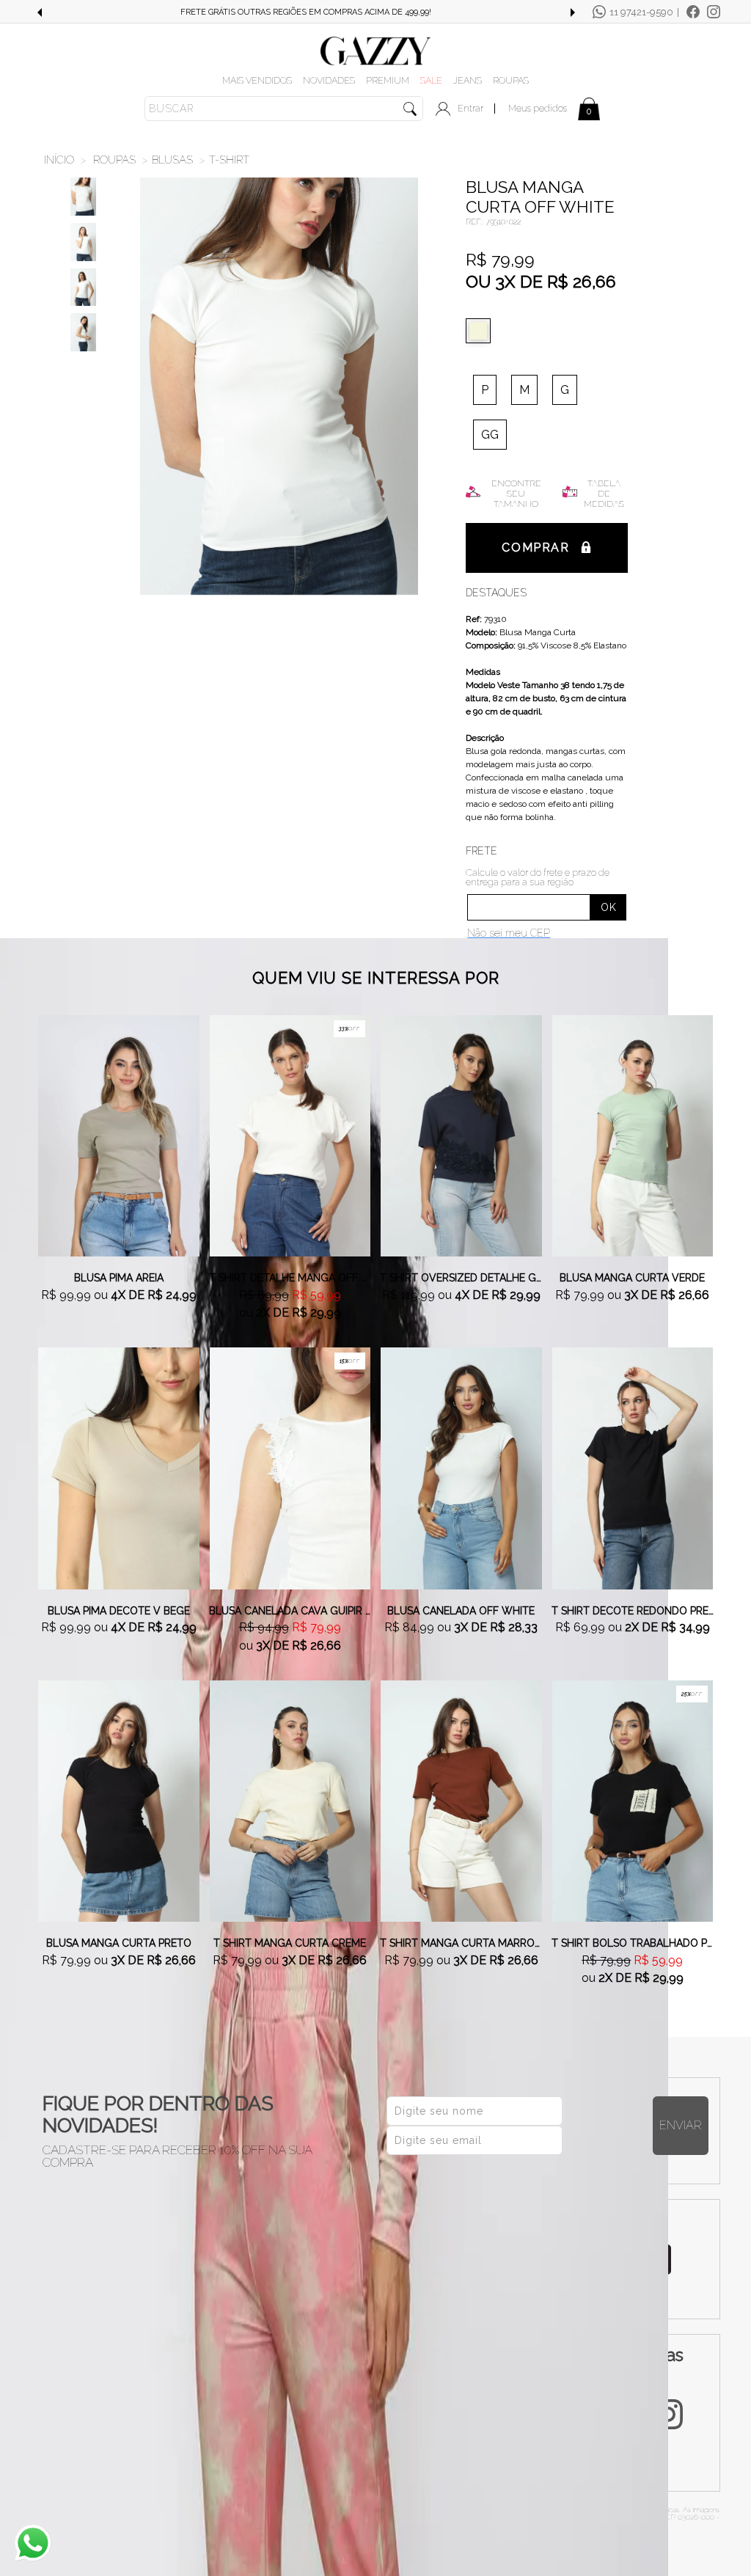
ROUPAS (511, 80)
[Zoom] (83, 197)
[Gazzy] (375, 50)
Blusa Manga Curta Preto (119, 1943)
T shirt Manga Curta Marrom (461, 1943)
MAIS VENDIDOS (257, 80)
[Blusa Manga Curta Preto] (119, 1800)
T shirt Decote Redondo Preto (633, 1611)
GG (490, 435)
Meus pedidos (538, 108)
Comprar (535, 548)
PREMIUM (388, 80)
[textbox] (284, 109)
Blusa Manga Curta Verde (632, 1278)
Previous (39, 12)
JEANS (468, 80)
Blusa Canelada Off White (461, 1611)
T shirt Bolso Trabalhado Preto (633, 1943)
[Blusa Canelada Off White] (461, 1468)
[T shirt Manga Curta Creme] (290, 1800)
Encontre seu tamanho (516, 494)
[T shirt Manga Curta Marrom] (461, 1800)
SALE (431, 80)
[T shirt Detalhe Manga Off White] (290, 1135)
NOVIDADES (329, 80)
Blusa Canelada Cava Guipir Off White (290, 1611)
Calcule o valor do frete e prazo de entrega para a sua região (538, 877)
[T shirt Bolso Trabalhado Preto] (633, 1800)
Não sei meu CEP (509, 933)
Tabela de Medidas (604, 494)
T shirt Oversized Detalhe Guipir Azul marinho (461, 1278)
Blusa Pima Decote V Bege (119, 1611)
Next (573, 12)
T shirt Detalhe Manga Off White (290, 1278)
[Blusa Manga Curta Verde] (633, 1135)
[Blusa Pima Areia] (119, 1135)
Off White (482, 331)
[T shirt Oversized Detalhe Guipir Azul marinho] (461, 1135)
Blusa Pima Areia (119, 1278)
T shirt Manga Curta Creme (290, 1943)
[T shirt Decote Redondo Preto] (633, 1468)
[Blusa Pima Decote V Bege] (119, 1468)
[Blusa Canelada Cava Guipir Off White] (290, 1468)
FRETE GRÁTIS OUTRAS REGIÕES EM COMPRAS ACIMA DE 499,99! (306, 12)
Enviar (681, 2125)
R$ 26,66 (582, 281)
